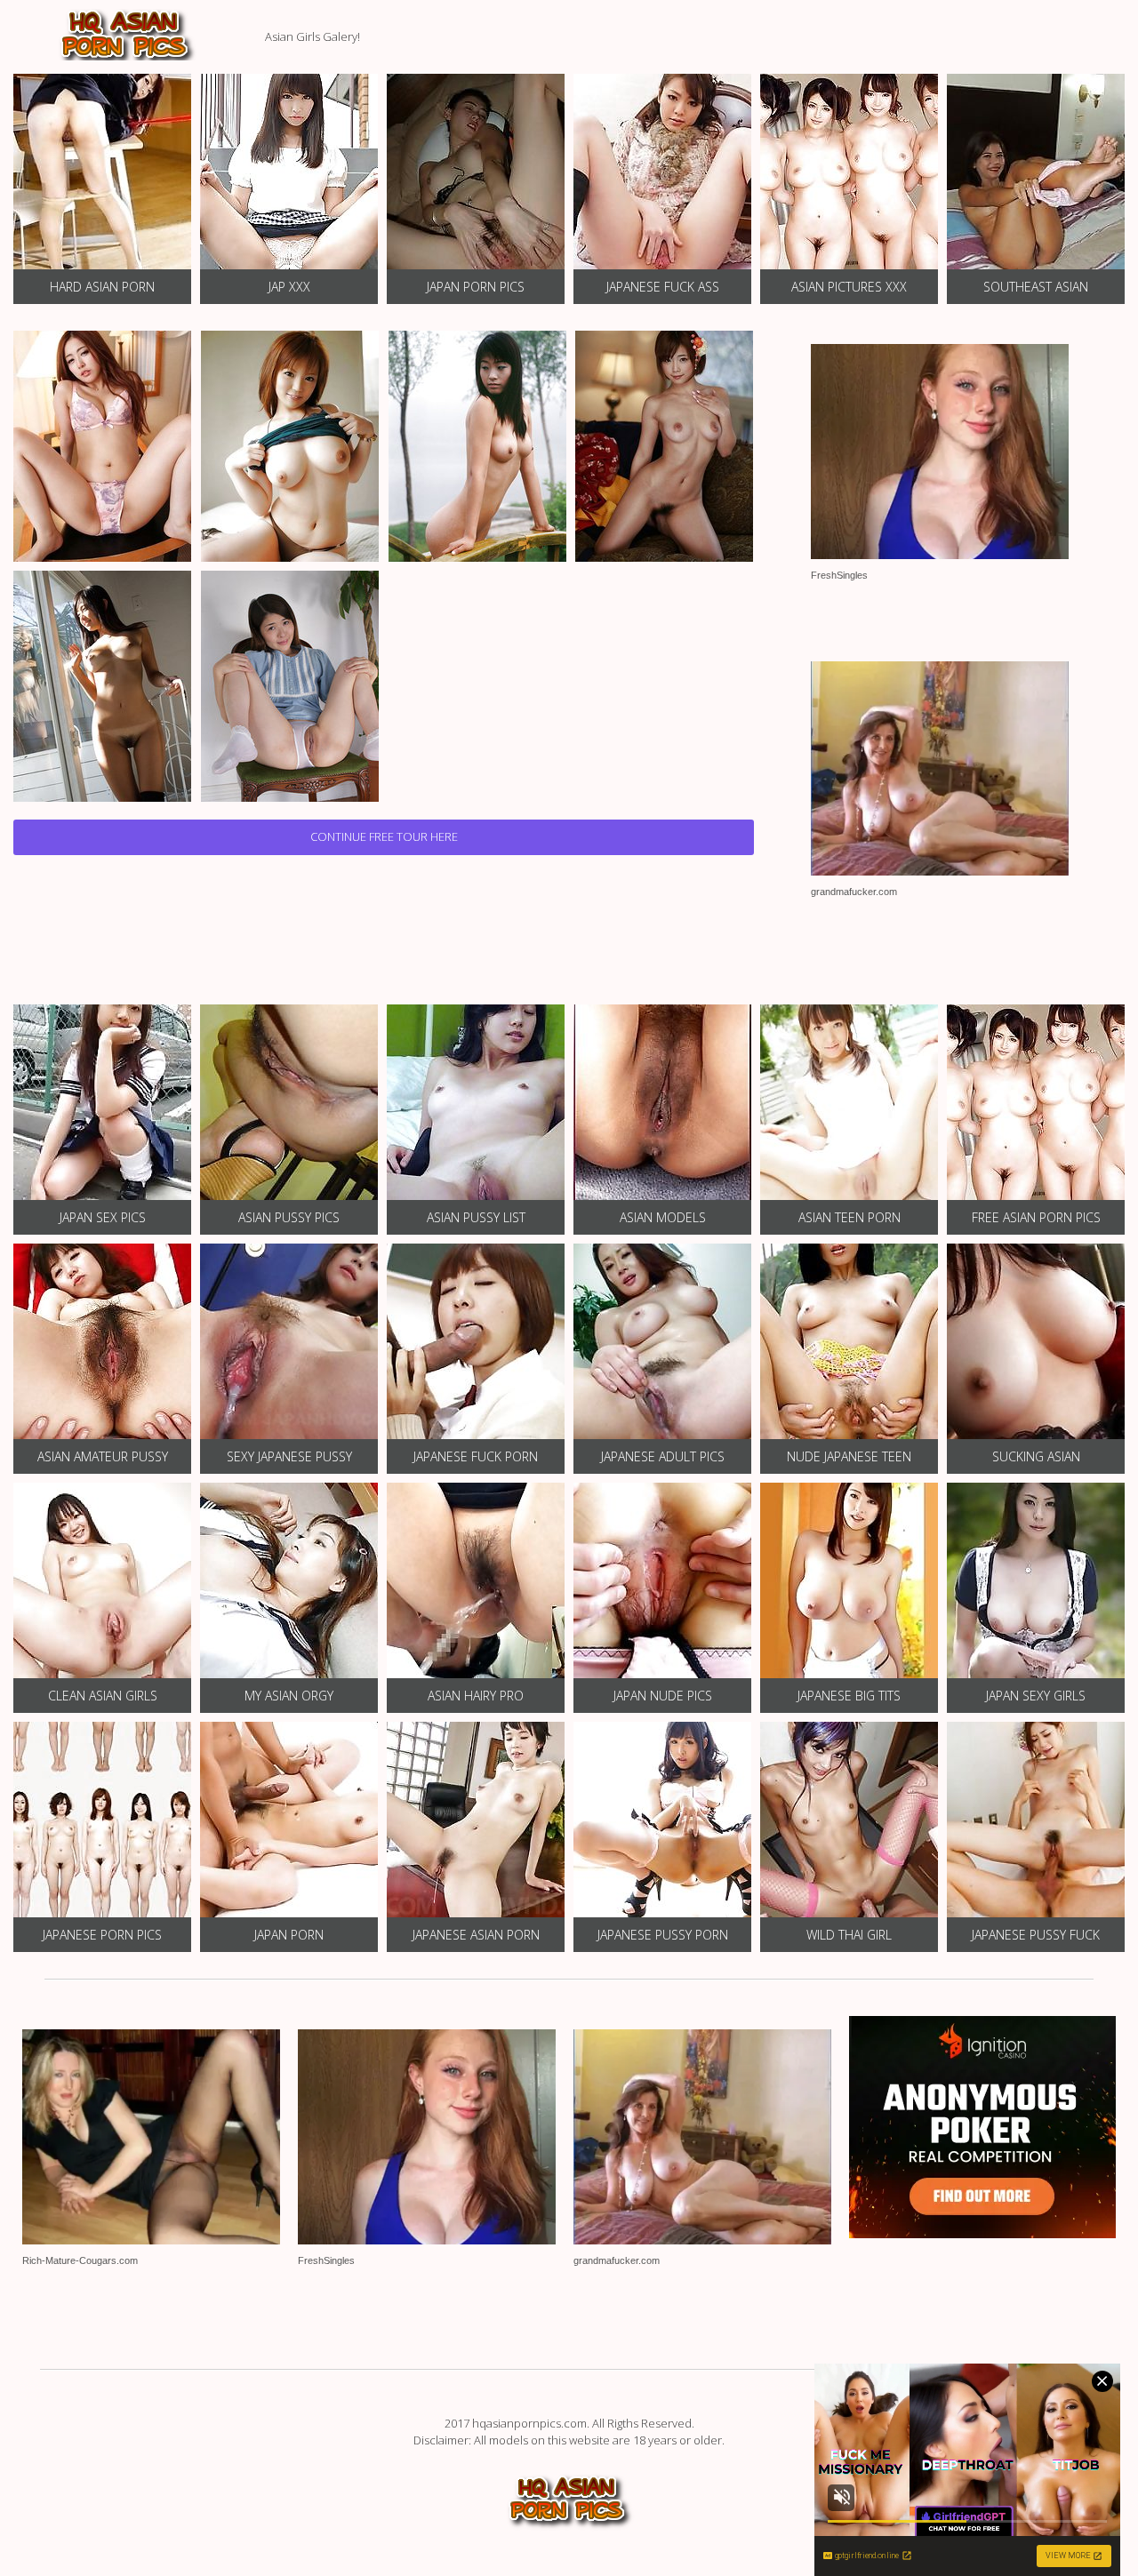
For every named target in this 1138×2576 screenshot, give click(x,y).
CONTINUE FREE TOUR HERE (384, 836)
